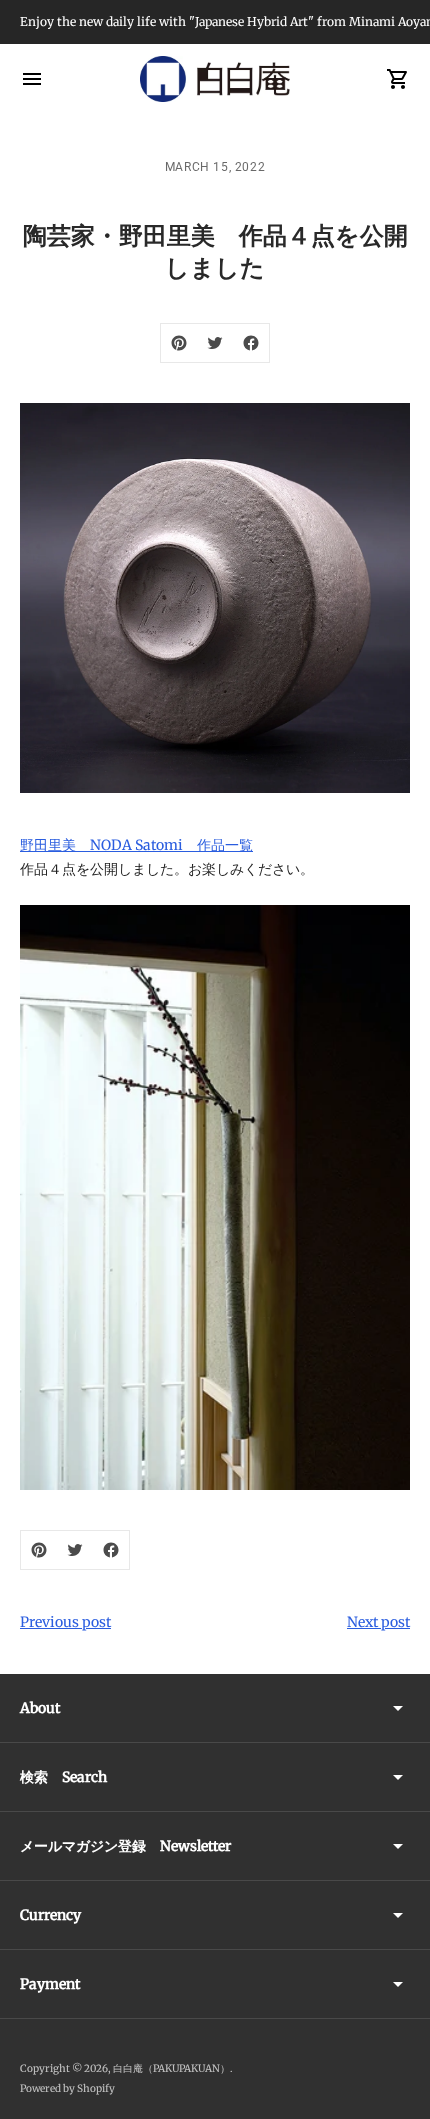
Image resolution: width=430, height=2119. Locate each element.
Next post (378, 1622)
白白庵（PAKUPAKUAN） (171, 2068)
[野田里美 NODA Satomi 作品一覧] (215, 1197)
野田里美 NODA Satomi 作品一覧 (136, 845)
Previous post (65, 1622)
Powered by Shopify (67, 2088)
